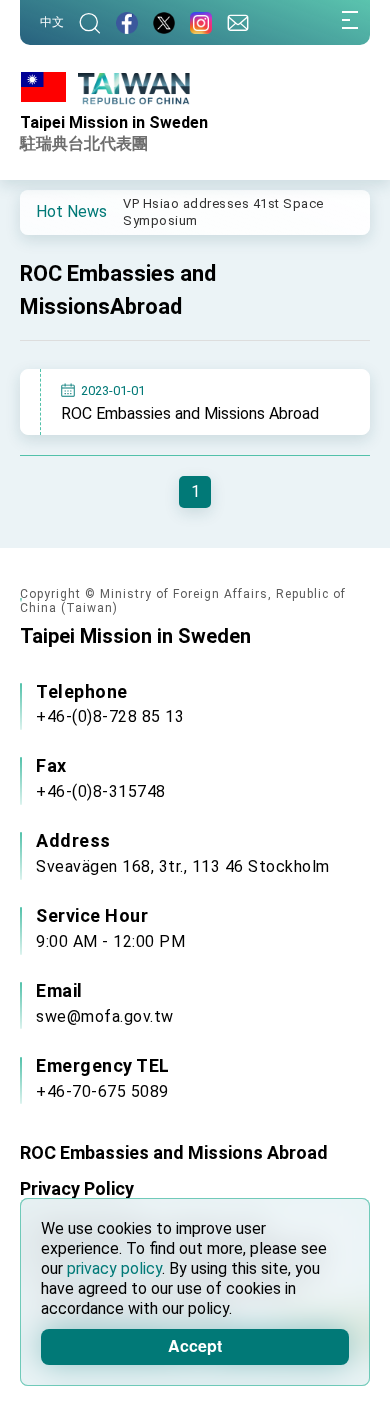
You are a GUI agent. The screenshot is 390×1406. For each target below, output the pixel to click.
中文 (52, 22)
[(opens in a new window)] (127, 22)
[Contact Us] (238, 22)
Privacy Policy (77, 1188)
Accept (195, 1345)
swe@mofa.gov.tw (105, 1016)
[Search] (90, 22)
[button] (50, 211)
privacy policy (114, 1268)
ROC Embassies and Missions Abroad (190, 413)
